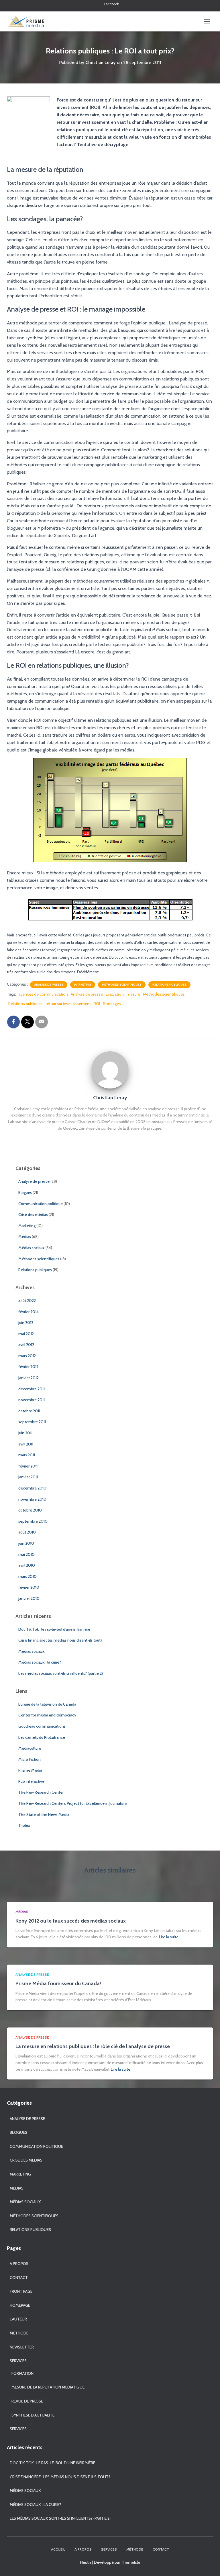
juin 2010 (26, 1543)
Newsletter (22, 2347)
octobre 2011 (29, 1411)
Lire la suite (169, 1937)
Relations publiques (169, 985)
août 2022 (27, 1301)
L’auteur (18, 2319)
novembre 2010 (32, 1499)
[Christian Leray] (110, 1069)
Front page (21, 2291)
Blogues (25, 1193)
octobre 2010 (30, 1510)
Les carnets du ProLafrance (42, 1737)
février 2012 (28, 1367)
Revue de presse (27, 2401)
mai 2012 (26, 1334)
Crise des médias (33, 1215)
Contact (19, 2278)
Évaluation (115, 994)
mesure (133, 994)
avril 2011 (26, 1444)
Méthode (19, 2333)
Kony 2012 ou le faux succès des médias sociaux (71, 1921)
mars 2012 (27, 1356)
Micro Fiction (30, 1759)
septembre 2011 (32, 1422)
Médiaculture (30, 1748)
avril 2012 (26, 1345)
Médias (25, 1237)
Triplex (24, 1825)
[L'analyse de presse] (28, 21)
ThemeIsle (130, 2562)
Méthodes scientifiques (122, 985)
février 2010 (29, 1587)
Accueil (58, 2549)
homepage (20, 2305)
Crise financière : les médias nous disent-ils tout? (60, 1640)
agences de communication (43, 994)
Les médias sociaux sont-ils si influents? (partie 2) (61, 1673)
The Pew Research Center (41, 1792)
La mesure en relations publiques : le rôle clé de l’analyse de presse (93, 2046)
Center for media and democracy (47, 1715)
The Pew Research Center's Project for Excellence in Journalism (73, 1803)
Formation (22, 2373)
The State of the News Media (44, 1815)
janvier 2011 (28, 1477)
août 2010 (27, 1532)
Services (18, 2361)
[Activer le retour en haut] (209, 2565)
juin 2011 (25, 1433)
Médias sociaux (32, 1248)
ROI (97, 1004)
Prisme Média (30, 1770)
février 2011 (28, 1466)
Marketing (83, 985)
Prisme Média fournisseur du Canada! (58, 1983)
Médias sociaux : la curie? (40, 1662)
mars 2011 (27, 1455)
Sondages (112, 1004)
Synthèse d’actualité (33, 2415)
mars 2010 (27, 1576)
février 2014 (29, 1312)
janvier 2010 (29, 1598)
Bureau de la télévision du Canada (47, 1704)
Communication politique (41, 1204)
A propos (19, 2264)
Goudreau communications (42, 1726)
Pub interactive (31, 1781)
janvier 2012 (29, 1378)
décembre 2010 (32, 1488)
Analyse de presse (49, 985)
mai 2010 (26, 1554)
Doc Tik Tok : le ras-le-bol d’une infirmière (54, 1629)
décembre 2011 (32, 1389)
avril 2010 (27, 1565)
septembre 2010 (33, 1521)
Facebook (112, 4)
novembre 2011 (32, 1400)
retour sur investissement (68, 1004)
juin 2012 (26, 1323)
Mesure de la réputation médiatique (48, 2387)
